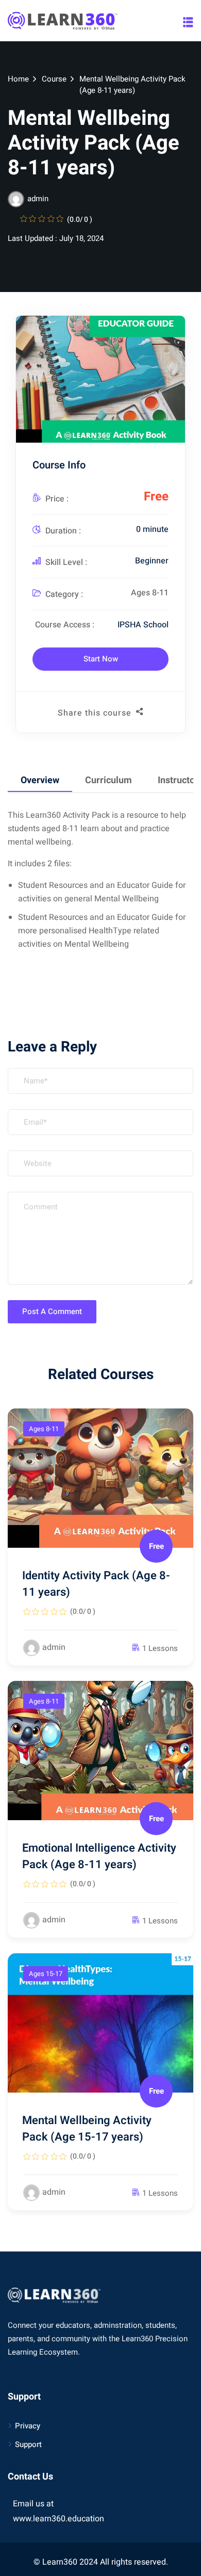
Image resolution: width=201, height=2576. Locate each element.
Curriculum (108, 780)
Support (28, 2444)
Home (18, 79)
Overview (40, 780)
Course (54, 79)
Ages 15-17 (46, 1974)
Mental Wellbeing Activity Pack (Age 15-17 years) (87, 2129)
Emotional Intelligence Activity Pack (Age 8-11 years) (99, 1856)
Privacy (28, 2426)
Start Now (101, 659)
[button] (188, 22)
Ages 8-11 (150, 593)
